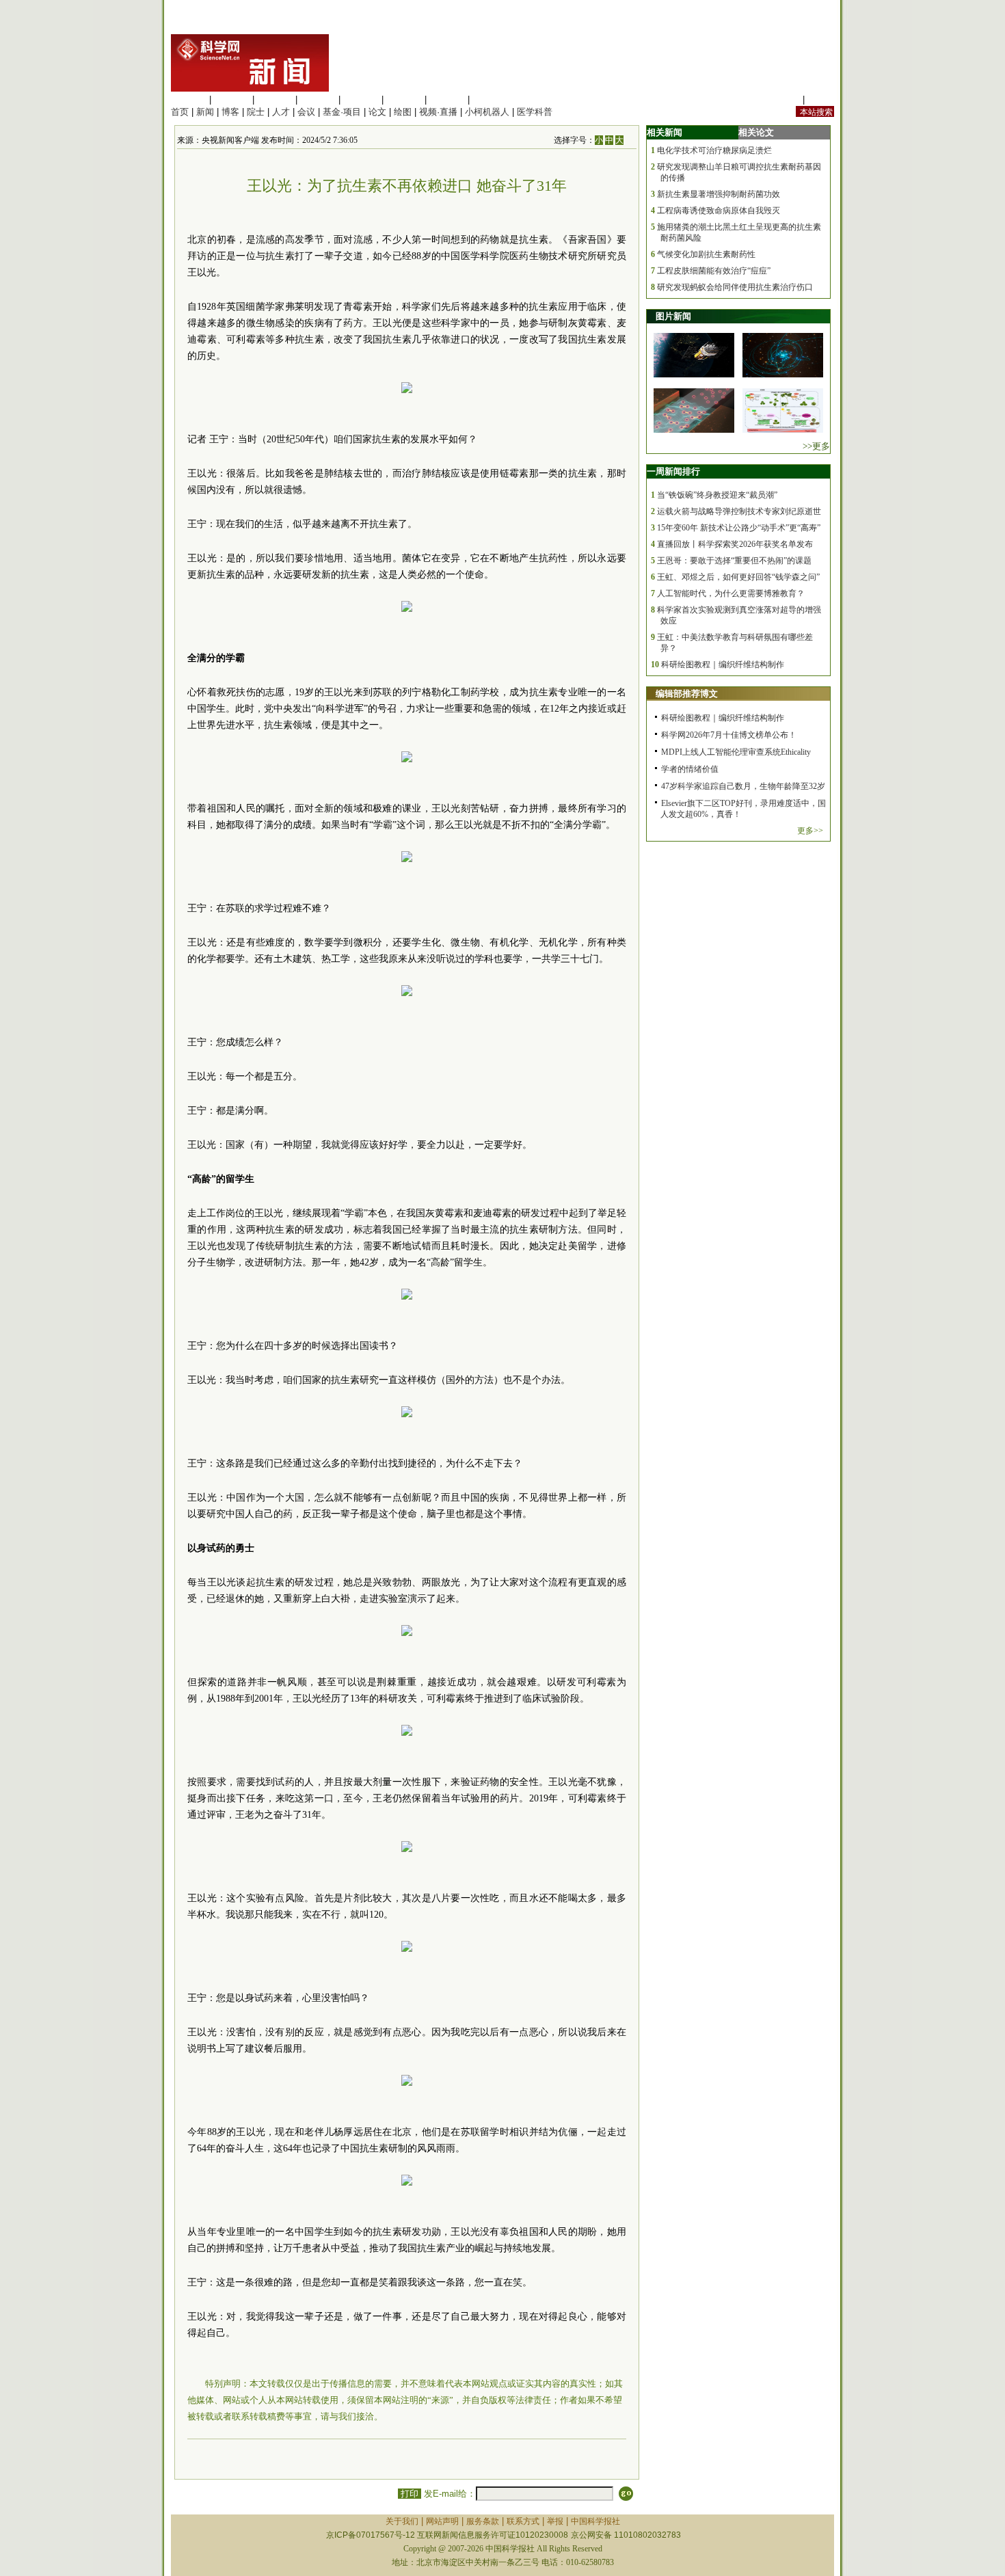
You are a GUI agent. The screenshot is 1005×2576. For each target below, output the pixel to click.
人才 (281, 112)
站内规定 (782, 99)
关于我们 (402, 2521)
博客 (230, 112)
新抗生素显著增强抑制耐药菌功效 (719, 194)
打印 (410, 2494)
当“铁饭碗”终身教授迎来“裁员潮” (717, 495)
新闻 (205, 112)
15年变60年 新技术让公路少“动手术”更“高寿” (739, 528)
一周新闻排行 (673, 471)
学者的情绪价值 (690, 769)
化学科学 (275, 99)
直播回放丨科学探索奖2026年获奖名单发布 (735, 544)
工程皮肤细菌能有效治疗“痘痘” (714, 271)
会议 (306, 112)
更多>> (810, 831)
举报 (555, 2521)
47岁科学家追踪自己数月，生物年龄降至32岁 (743, 786)
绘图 (403, 112)
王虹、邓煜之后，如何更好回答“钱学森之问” (738, 577)
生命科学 (189, 99)
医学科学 (232, 99)
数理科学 (447, 99)
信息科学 (361, 99)
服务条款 (483, 2521)
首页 (180, 112)
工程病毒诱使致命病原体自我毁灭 (719, 211)
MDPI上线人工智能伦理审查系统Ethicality (736, 752)
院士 (256, 112)
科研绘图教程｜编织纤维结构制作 (723, 665)
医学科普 (535, 112)
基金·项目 (342, 112)
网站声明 (442, 2521)
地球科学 (404, 99)
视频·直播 (438, 112)
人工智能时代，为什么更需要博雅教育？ (731, 593)
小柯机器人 (487, 112)
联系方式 (523, 2521)
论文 (377, 112)
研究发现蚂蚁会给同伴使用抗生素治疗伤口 (735, 287)
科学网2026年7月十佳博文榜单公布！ (729, 735)
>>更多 (816, 446)
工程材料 (318, 99)
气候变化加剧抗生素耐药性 (706, 254)
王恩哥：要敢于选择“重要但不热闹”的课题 (734, 561)
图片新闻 (673, 316)
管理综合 (490, 99)
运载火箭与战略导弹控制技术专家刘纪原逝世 (739, 511)
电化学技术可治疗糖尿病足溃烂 (714, 150)
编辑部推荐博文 (687, 694)
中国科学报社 (595, 2521)
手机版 (821, 99)
